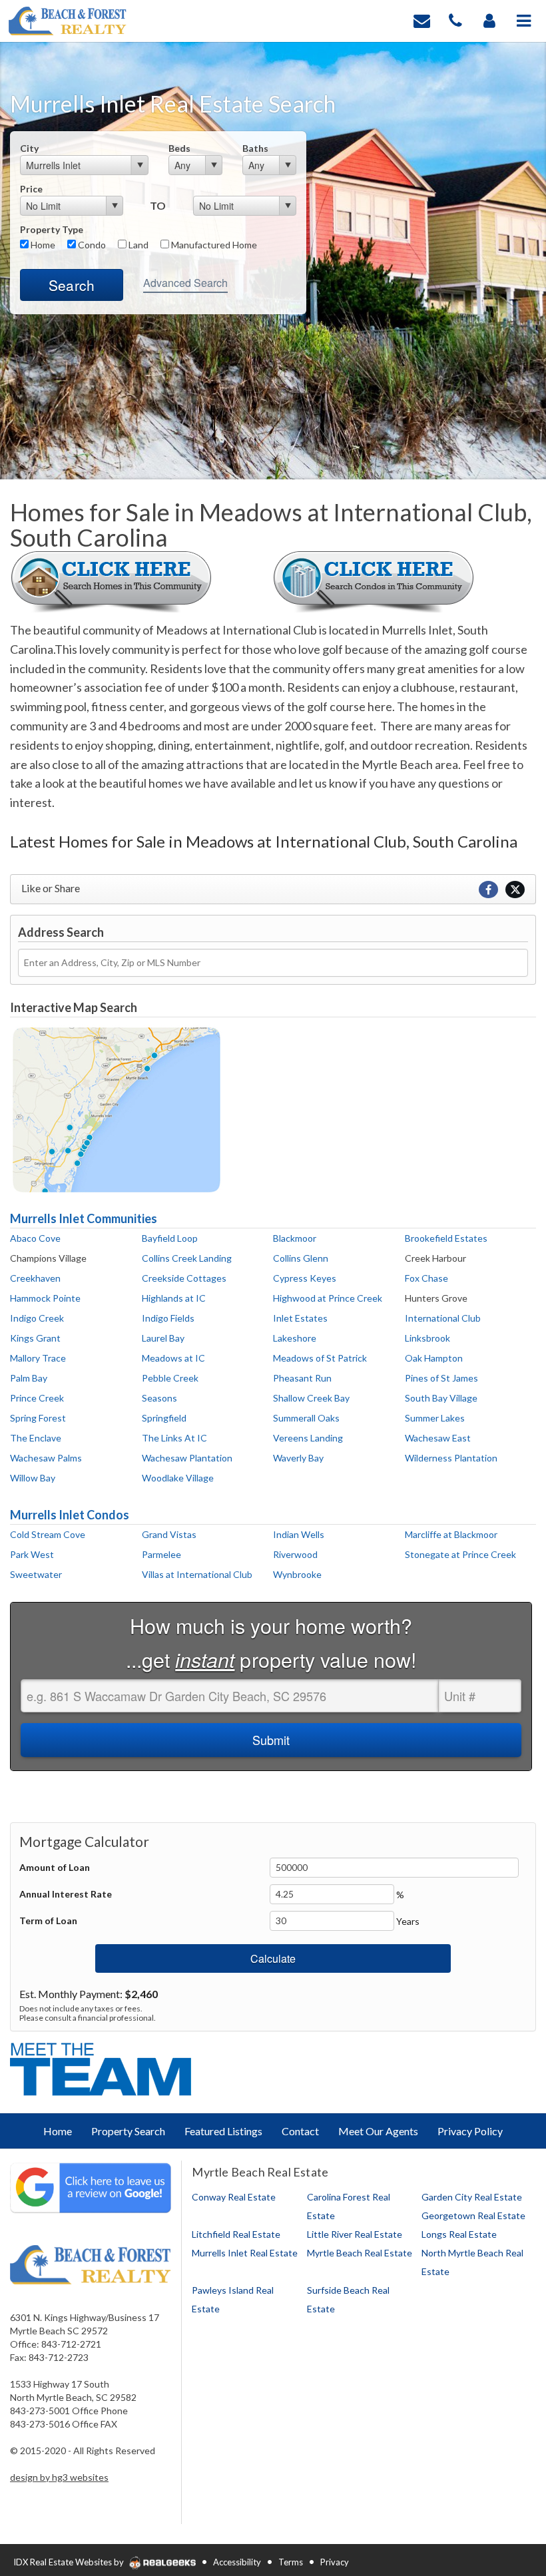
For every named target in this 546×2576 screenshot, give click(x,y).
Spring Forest (38, 1418)
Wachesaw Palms (46, 1458)
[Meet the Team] (103, 2068)
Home (42, 245)
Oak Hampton (434, 1358)
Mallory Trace (38, 1358)
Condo (91, 245)
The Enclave (36, 1438)
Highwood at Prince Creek (328, 1298)
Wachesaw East (438, 1438)
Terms (291, 2562)
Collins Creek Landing (187, 1258)
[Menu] (524, 20)
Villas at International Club (197, 1574)
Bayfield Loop (170, 1238)
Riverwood (295, 1554)
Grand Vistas (169, 1534)
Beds (179, 148)
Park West (32, 1554)
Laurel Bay (163, 1338)
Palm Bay (29, 1378)
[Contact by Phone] (455, 20)
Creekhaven (35, 1278)
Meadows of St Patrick (320, 1358)
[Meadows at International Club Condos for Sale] (374, 580)
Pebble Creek (170, 1378)
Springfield (164, 1418)
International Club (443, 1318)
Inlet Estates (300, 1318)
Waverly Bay (298, 1458)
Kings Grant (35, 1338)
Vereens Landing (308, 1438)
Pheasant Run (302, 1378)
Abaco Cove (35, 1238)
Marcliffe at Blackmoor (451, 1534)
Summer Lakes (435, 1418)
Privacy (335, 2562)
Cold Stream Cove (48, 1534)
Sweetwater (36, 1574)
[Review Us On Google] (91, 2187)
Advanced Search (185, 283)
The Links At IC (174, 1438)
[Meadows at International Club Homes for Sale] (111, 580)
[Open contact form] (422, 20)
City (29, 148)
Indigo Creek (37, 1318)
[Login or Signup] (489, 20)
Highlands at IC (174, 1298)
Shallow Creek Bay (311, 1398)
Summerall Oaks (306, 1418)
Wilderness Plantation (451, 1458)
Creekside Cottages (184, 1278)
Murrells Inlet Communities (84, 1218)
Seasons (159, 1398)
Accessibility (237, 2562)
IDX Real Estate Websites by (70, 2562)
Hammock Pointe (45, 1298)
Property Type (52, 229)
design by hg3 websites (59, 2477)
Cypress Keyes (305, 1278)
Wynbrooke (297, 1574)
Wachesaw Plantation (187, 1458)
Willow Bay (33, 1478)
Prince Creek (37, 1398)
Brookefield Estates (446, 1238)
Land (137, 245)
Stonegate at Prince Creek (460, 1554)
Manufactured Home (213, 245)
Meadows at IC (173, 1358)
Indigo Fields (168, 1318)
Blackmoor (295, 1238)
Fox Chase (426, 1278)
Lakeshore (295, 1338)
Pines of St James (441, 1378)
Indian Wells (299, 1534)
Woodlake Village (178, 1478)
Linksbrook (427, 1338)
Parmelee (161, 1554)
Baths (255, 148)
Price (31, 189)
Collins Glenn (301, 1258)
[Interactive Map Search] (117, 1108)
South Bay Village (441, 1398)
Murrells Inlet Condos (70, 1515)
